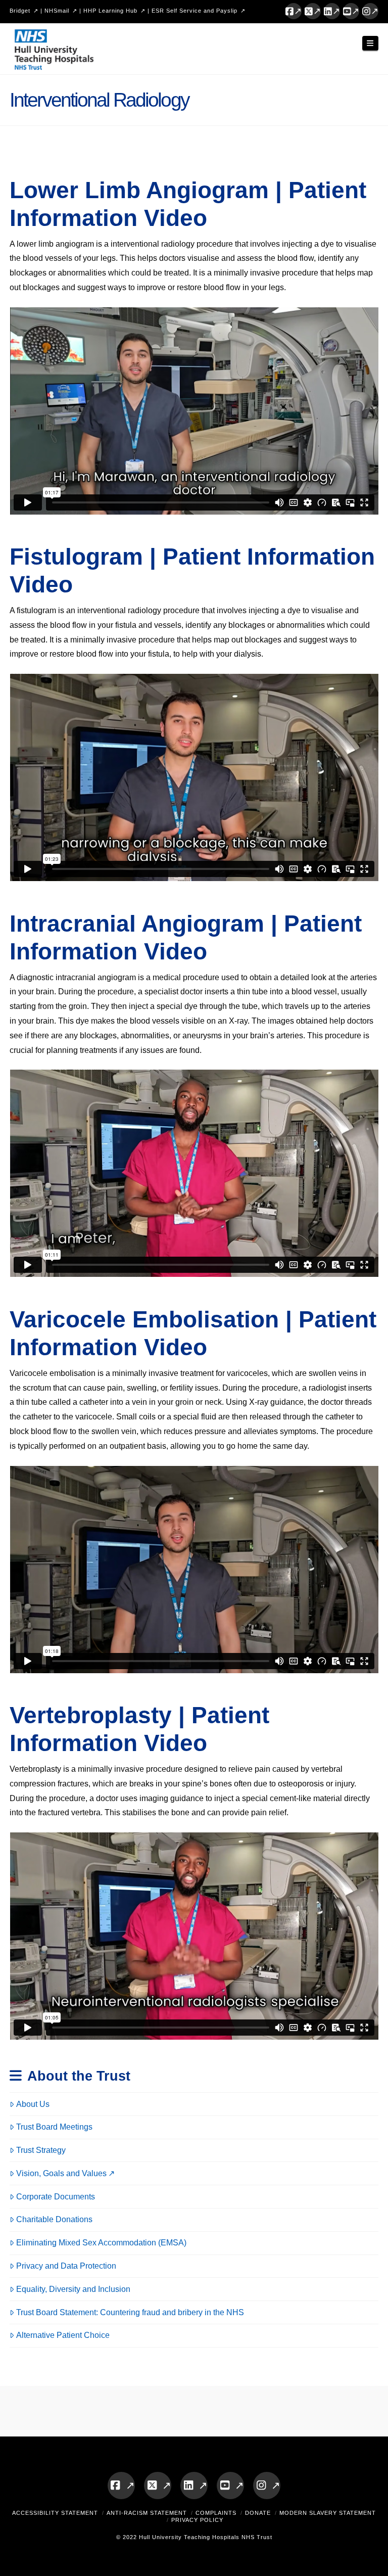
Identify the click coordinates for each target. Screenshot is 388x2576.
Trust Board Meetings (54, 2127)
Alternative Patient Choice (63, 2335)
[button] (370, 43)
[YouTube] (351, 11)
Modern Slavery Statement (328, 2513)
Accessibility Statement (55, 2513)
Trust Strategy (41, 2150)
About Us (33, 2104)
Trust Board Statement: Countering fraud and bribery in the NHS (130, 2312)
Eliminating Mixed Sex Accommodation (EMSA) (101, 2243)
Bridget (20, 11)
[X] (313, 11)
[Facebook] (294, 11)
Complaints (216, 2513)
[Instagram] (370, 11)
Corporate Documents (56, 2197)
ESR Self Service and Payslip (195, 11)
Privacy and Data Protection (66, 2266)
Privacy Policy (197, 2520)
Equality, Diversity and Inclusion (73, 2289)
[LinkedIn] (332, 11)
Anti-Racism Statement (147, 2513)
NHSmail (57, 11)
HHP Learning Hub (110, 11)
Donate (258, 2513)
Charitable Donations (54, 2219)
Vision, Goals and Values (61, 2173)
